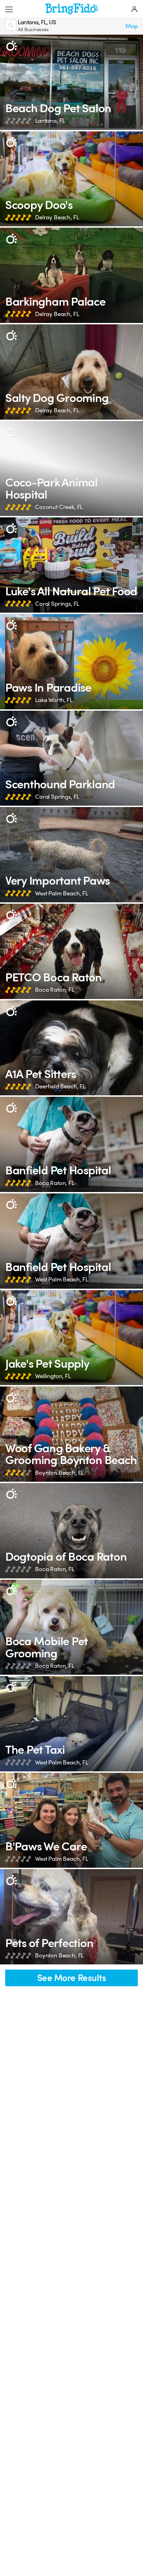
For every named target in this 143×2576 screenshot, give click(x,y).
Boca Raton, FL (55, 990)
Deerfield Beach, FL (60, 1087)
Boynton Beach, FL (59, 1473)
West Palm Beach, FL (62, 893)
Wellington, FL (53, 1376)
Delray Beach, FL (57, 217)
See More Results (72, 1978)
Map (132, 26)
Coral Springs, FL (57, 604)
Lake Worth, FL (54, 700)
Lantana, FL (50, 121)
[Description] (11, 46)
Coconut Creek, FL (59, 507)
